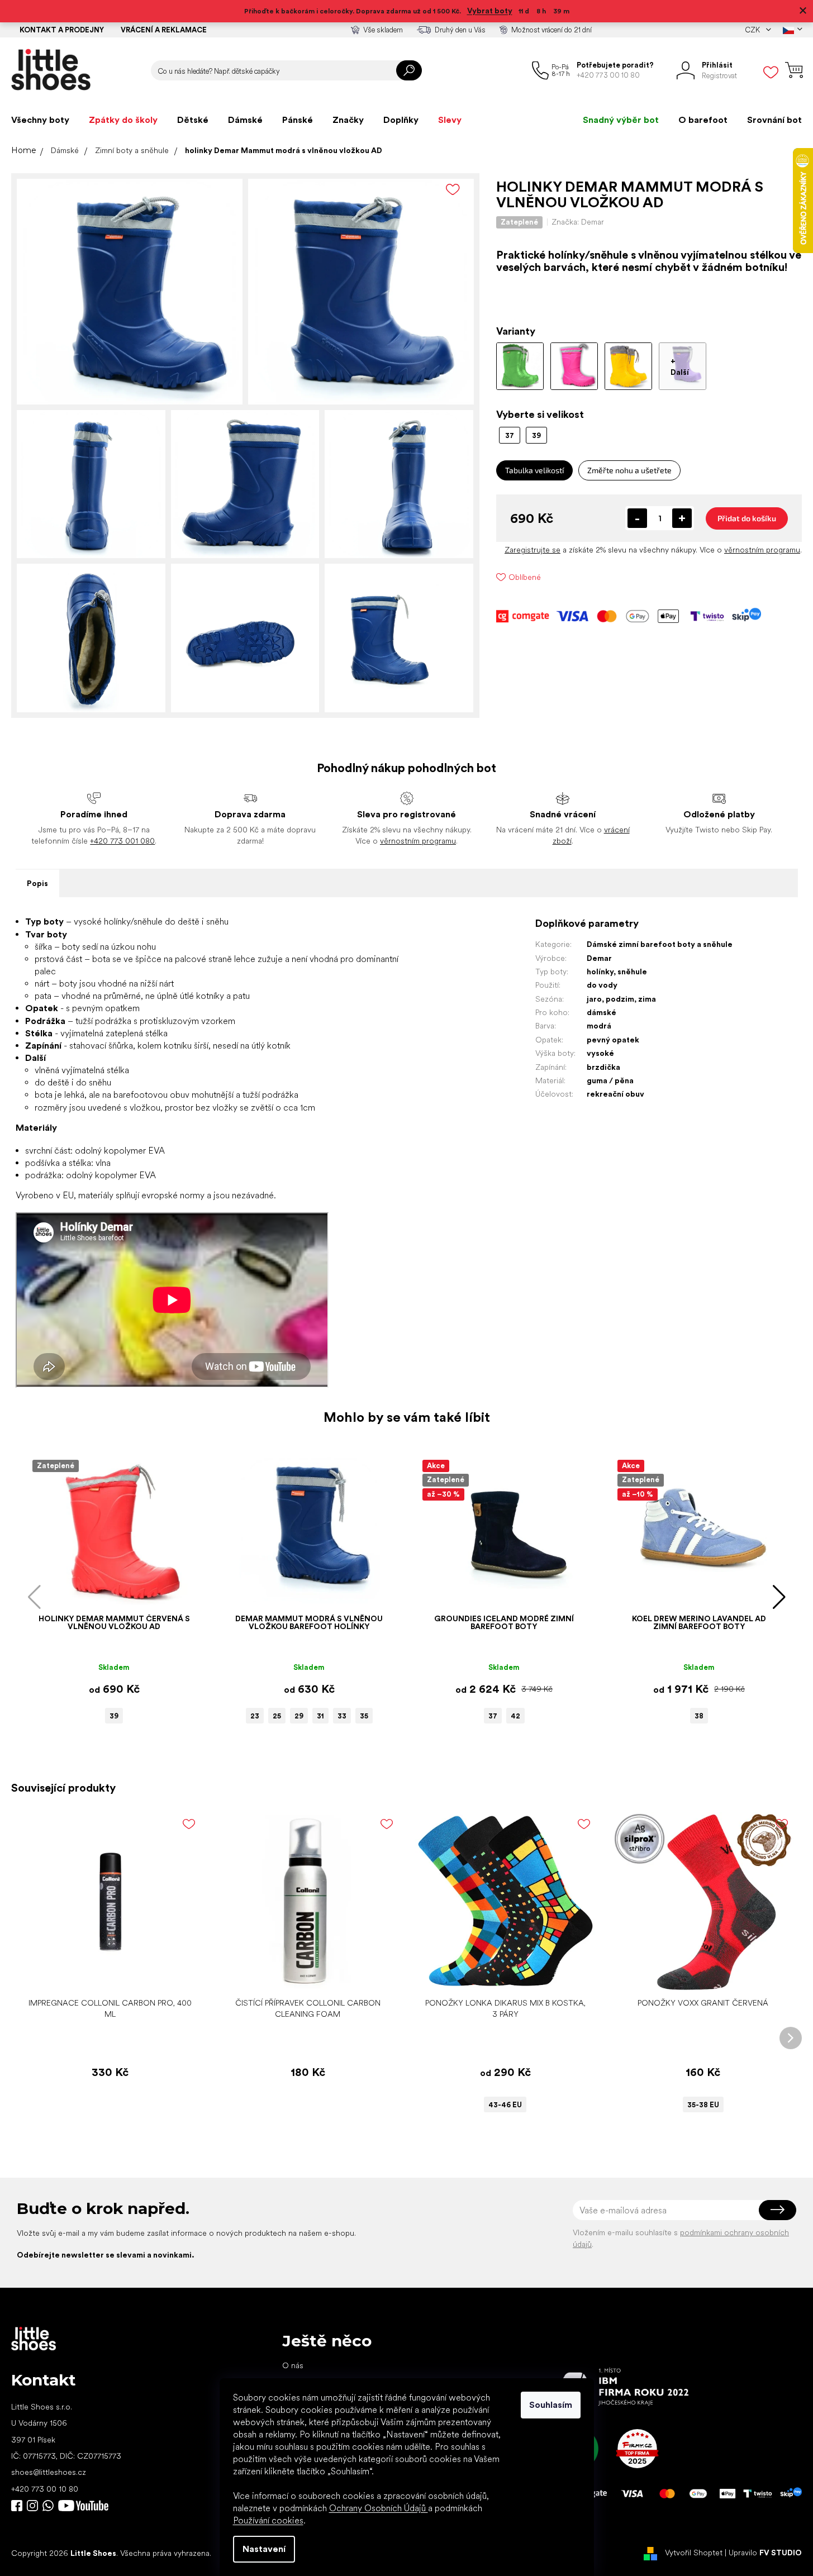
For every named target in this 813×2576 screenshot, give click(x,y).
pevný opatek (613, 1040)
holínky (600, 972)
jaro (594, 999)
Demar (599, 958)
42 (515, 1716)
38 (699, 1716)
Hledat (409, 70)
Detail (500, 1975)
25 (277, 1716)
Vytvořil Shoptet (694, 2553)
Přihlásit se (778, 2210)
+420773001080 (50, 2506)
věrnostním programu (762, 550)
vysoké (600, 1053)
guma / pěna (610, 1080)
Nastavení (264, 2549)
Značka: (578, 222)
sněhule (632, 972)
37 (493, 1716)
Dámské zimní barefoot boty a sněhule (660, 944)
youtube (83, 2506)
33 (342, 1716)
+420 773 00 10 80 (45, 2489)
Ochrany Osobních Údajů (379, 2508)
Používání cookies (268, 2520)
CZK (753, 30)
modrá (599, 1026)
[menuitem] (40, 120)
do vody (602, 985)
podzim (620, 999)
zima (647, 999)
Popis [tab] (37, 883)
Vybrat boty (490, 11)
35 (364, 1716)
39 (114, 1716)
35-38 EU (703, 2105)
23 (255, 1716)
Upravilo (765, 2553)
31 (320, 1716)
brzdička (603, 1067)
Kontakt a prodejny (62, 30)
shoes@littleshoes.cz (49, 2472)
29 (299, 1716)
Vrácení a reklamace (164, 30)
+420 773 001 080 (122, 841)
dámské (602, 1012)
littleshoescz (32, 2506)
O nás (293, 2365)
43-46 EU (505, 2105)
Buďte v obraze (17, 2506)
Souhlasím (551, 2405)
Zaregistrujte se (533, 550)
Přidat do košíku (747, 518)
